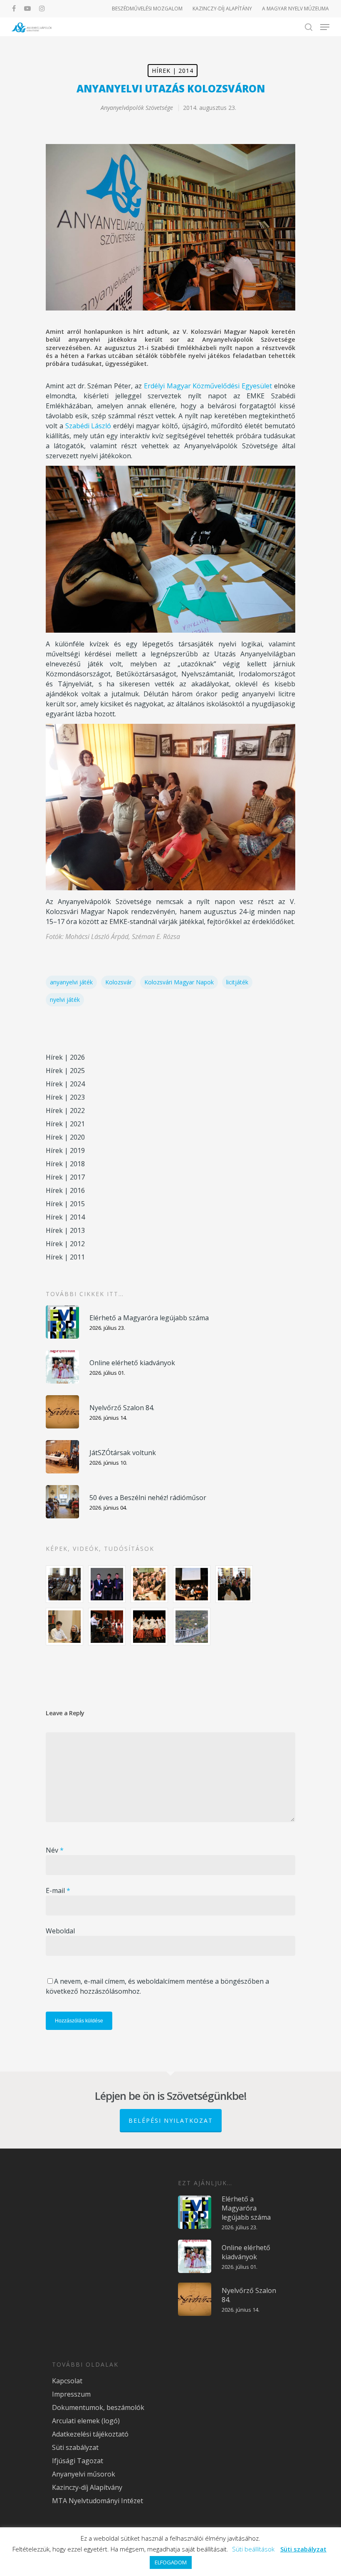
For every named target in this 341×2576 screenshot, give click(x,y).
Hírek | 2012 (65, 1244)
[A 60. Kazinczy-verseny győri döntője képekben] (149, 1584)
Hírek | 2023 (65, 1097)
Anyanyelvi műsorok (84, 2474)
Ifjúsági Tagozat (78, 2461)
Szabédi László (88, 426)
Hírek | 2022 (65, 1110)
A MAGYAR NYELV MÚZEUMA (295, 9)
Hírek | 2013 (65, 1230)
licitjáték (237, 982)
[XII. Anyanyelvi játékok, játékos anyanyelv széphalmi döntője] (192, 1584)
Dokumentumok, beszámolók (98, 2407)
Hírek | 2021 (65, 1124)
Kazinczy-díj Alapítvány (87, 2487)
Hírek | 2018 (65, 1164)
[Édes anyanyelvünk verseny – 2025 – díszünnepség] (149, 1627)
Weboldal (60, 1931)
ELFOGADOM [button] (171, 2562)
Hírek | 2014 (173, 71)
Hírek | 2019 (65, 1150)
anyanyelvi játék (71, 982)
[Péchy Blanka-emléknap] (64, 1627)
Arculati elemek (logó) (86, 2421)
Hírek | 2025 (65, 1071)
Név (55, 1850)
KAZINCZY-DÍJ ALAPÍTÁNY (222, 9)
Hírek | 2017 (65, 1177)
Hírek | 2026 (65, 1057)
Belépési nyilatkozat (171, 2120)
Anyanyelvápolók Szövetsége (137, 108)
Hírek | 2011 (65, 1257)
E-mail (58, 1890)
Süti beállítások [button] (253, 2549)
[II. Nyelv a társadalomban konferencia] (107, 1584)
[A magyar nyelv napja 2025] (107, 1627)
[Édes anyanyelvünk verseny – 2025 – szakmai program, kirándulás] (192, 1627)
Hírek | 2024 (65, 1084)
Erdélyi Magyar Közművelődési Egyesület (208, 386)
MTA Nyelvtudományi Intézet (98, 2501)
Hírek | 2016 (65, 1190)
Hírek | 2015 (65, 1204)
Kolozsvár (119, 982)
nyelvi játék (65, 1000)
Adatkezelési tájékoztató (90, 2434)
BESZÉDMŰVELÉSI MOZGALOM (147, 9)
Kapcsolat (67, 2381)
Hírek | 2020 (65, 1137)
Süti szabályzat (75, 2447)
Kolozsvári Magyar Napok (179, 982)
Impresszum (71, 2394)
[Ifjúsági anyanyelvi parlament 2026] (234, 1584)
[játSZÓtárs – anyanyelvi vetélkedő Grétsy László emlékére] (64, 1584)
